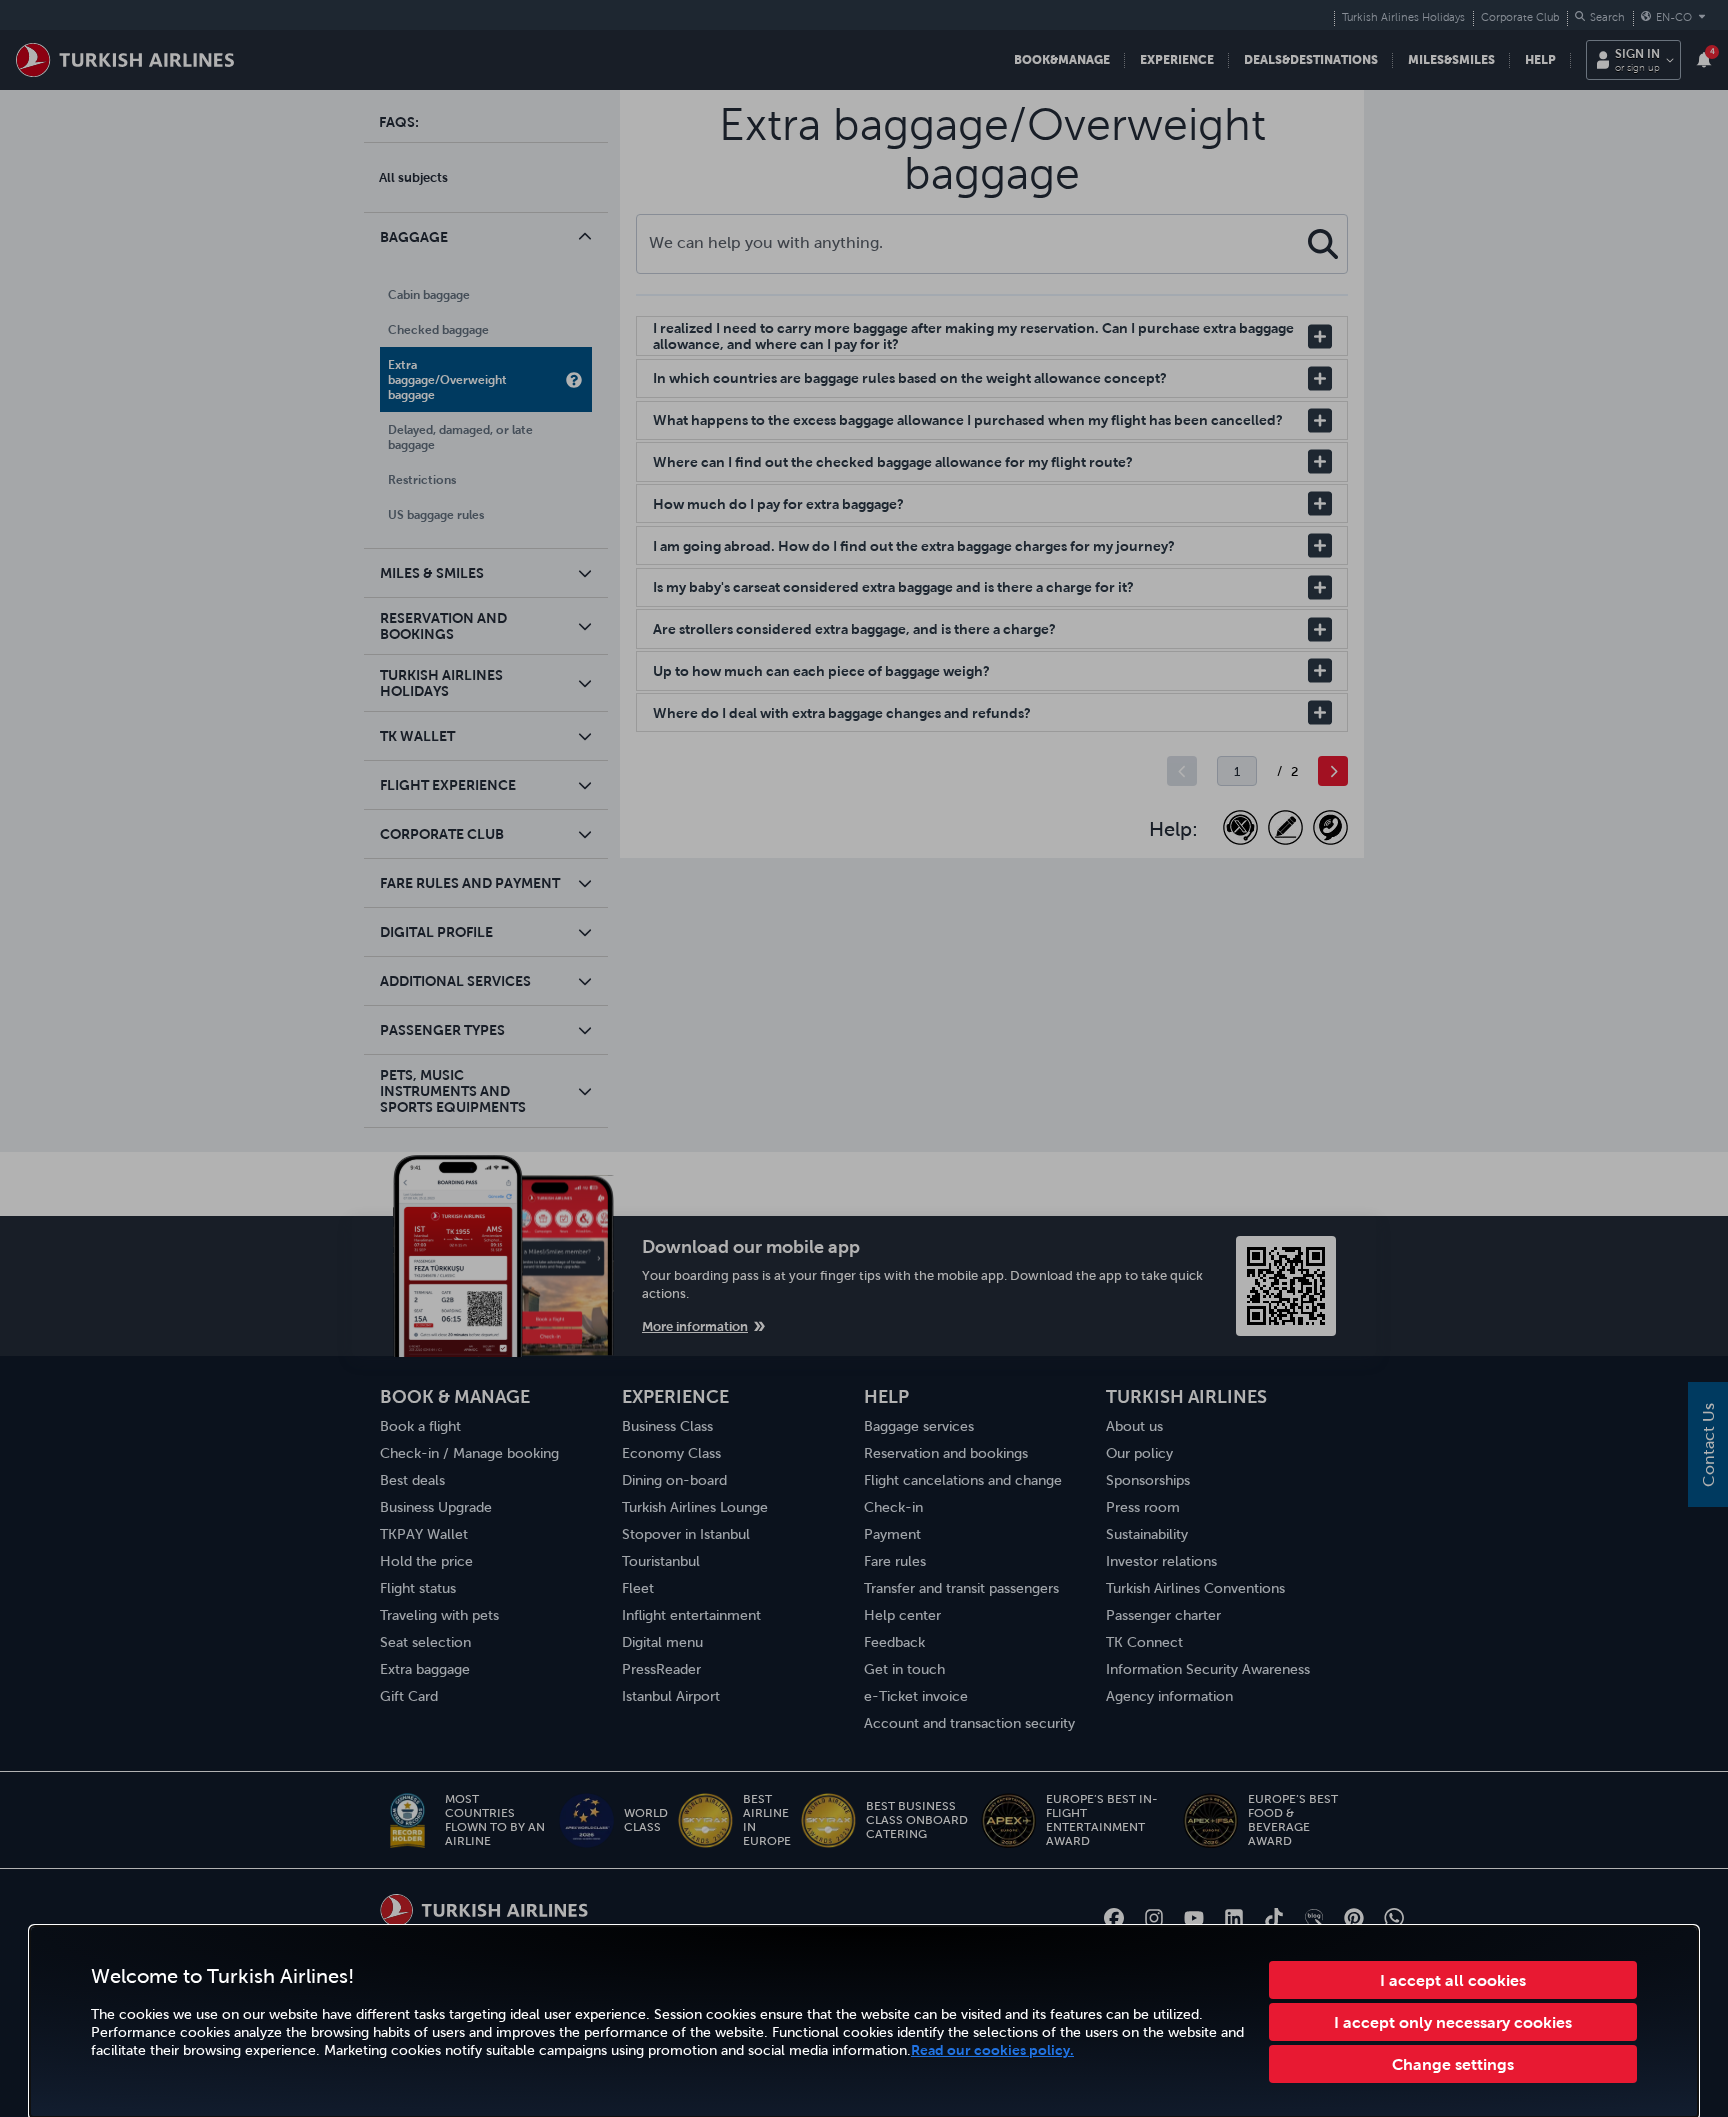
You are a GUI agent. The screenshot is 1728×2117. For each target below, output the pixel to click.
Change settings (1453, 2064)
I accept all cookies (1453, 1980)
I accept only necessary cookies (1453, 2022)
